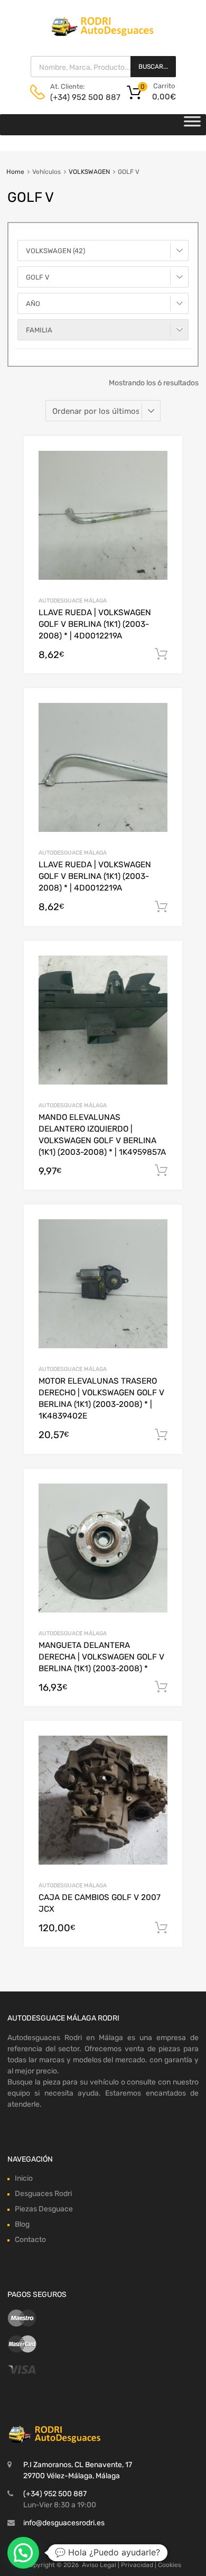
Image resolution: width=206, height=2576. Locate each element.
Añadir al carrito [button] (161, 654)
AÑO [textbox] (33, 304)
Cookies (170, 2565)
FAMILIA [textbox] (39, 330)
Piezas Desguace (44, 2209)
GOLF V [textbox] (38, 277)
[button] (23, 2553)
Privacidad (137, 2565)
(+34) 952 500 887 (76, 97)
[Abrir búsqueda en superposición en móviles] (103, 67)
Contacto (30, 2240)
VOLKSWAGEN (89, 172)
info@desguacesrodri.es (64, 2523)
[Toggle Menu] (192, 125)
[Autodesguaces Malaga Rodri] (103, 33)
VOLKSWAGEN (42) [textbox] (55, 251)
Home (15, 172)
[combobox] (103, 251)
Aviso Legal (99, 2565)
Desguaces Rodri (43, 2194)
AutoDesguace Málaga (73, 601)
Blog (22, 2224)
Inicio (24, 2178)
